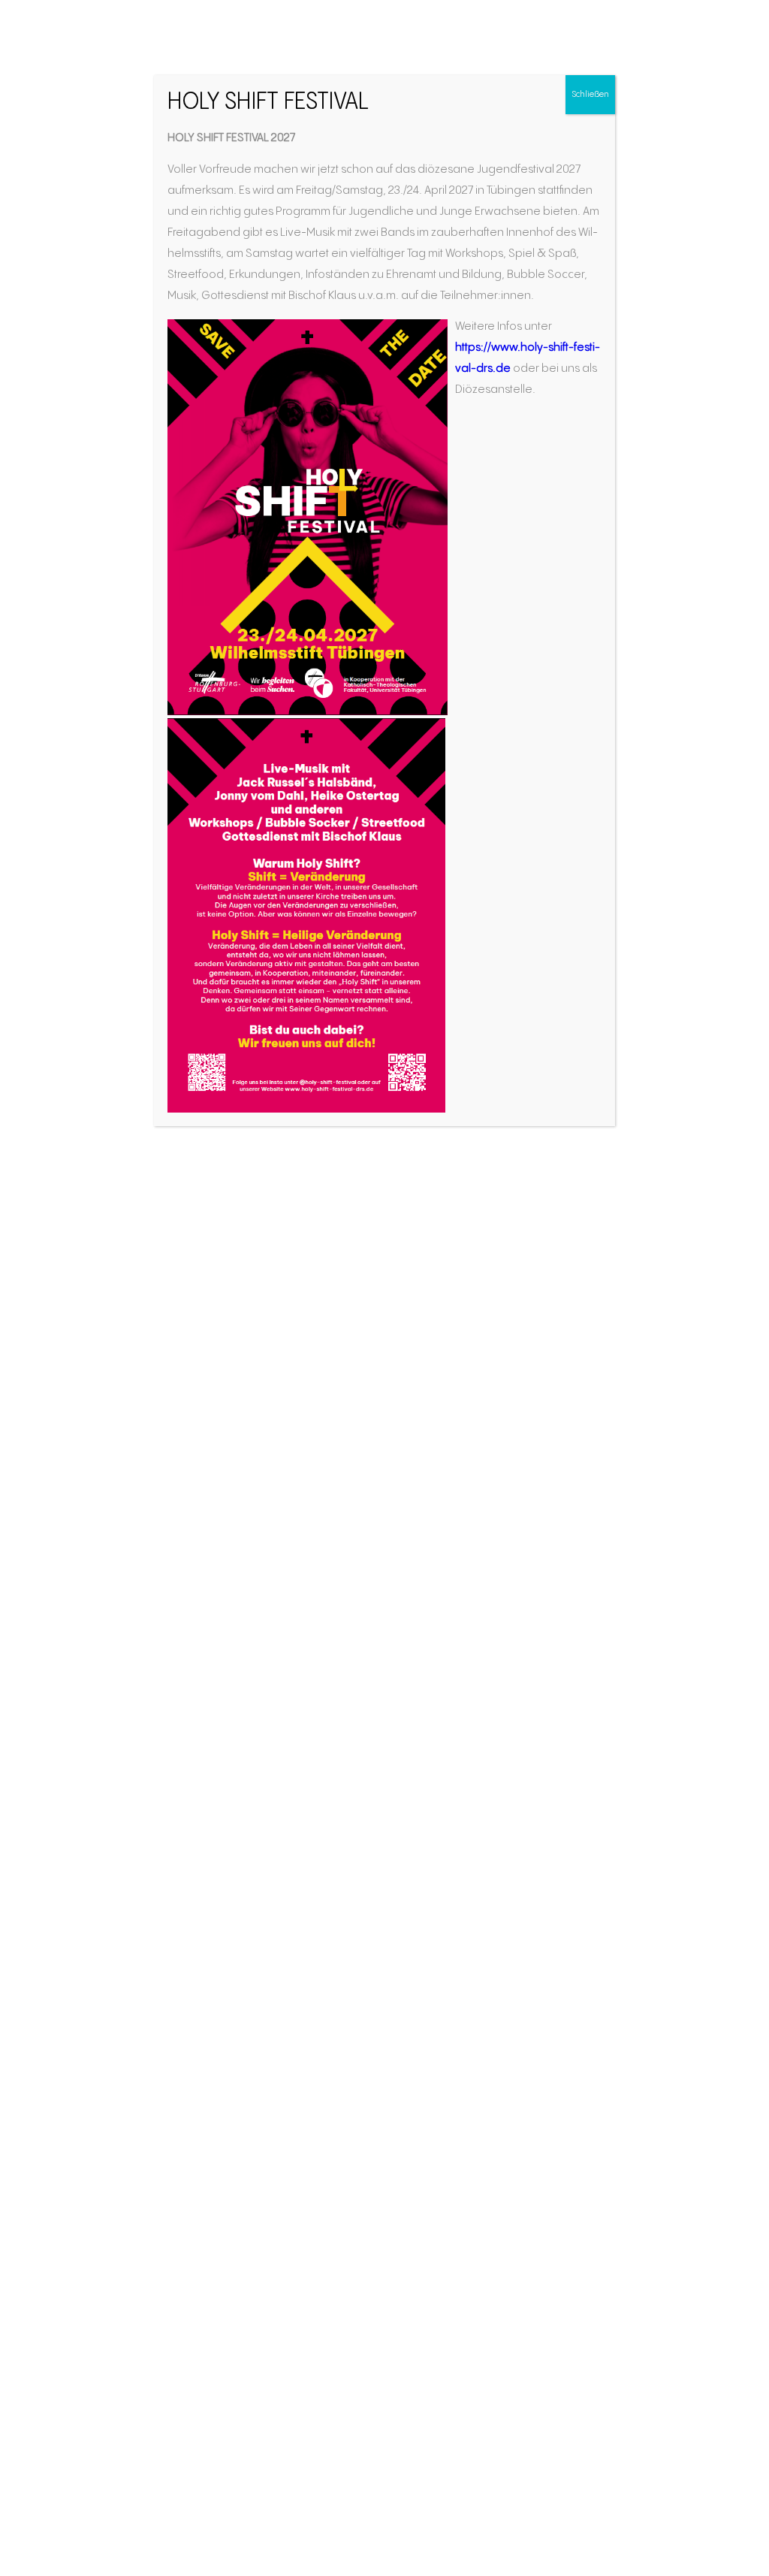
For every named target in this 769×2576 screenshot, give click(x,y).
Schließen (590, 94)
